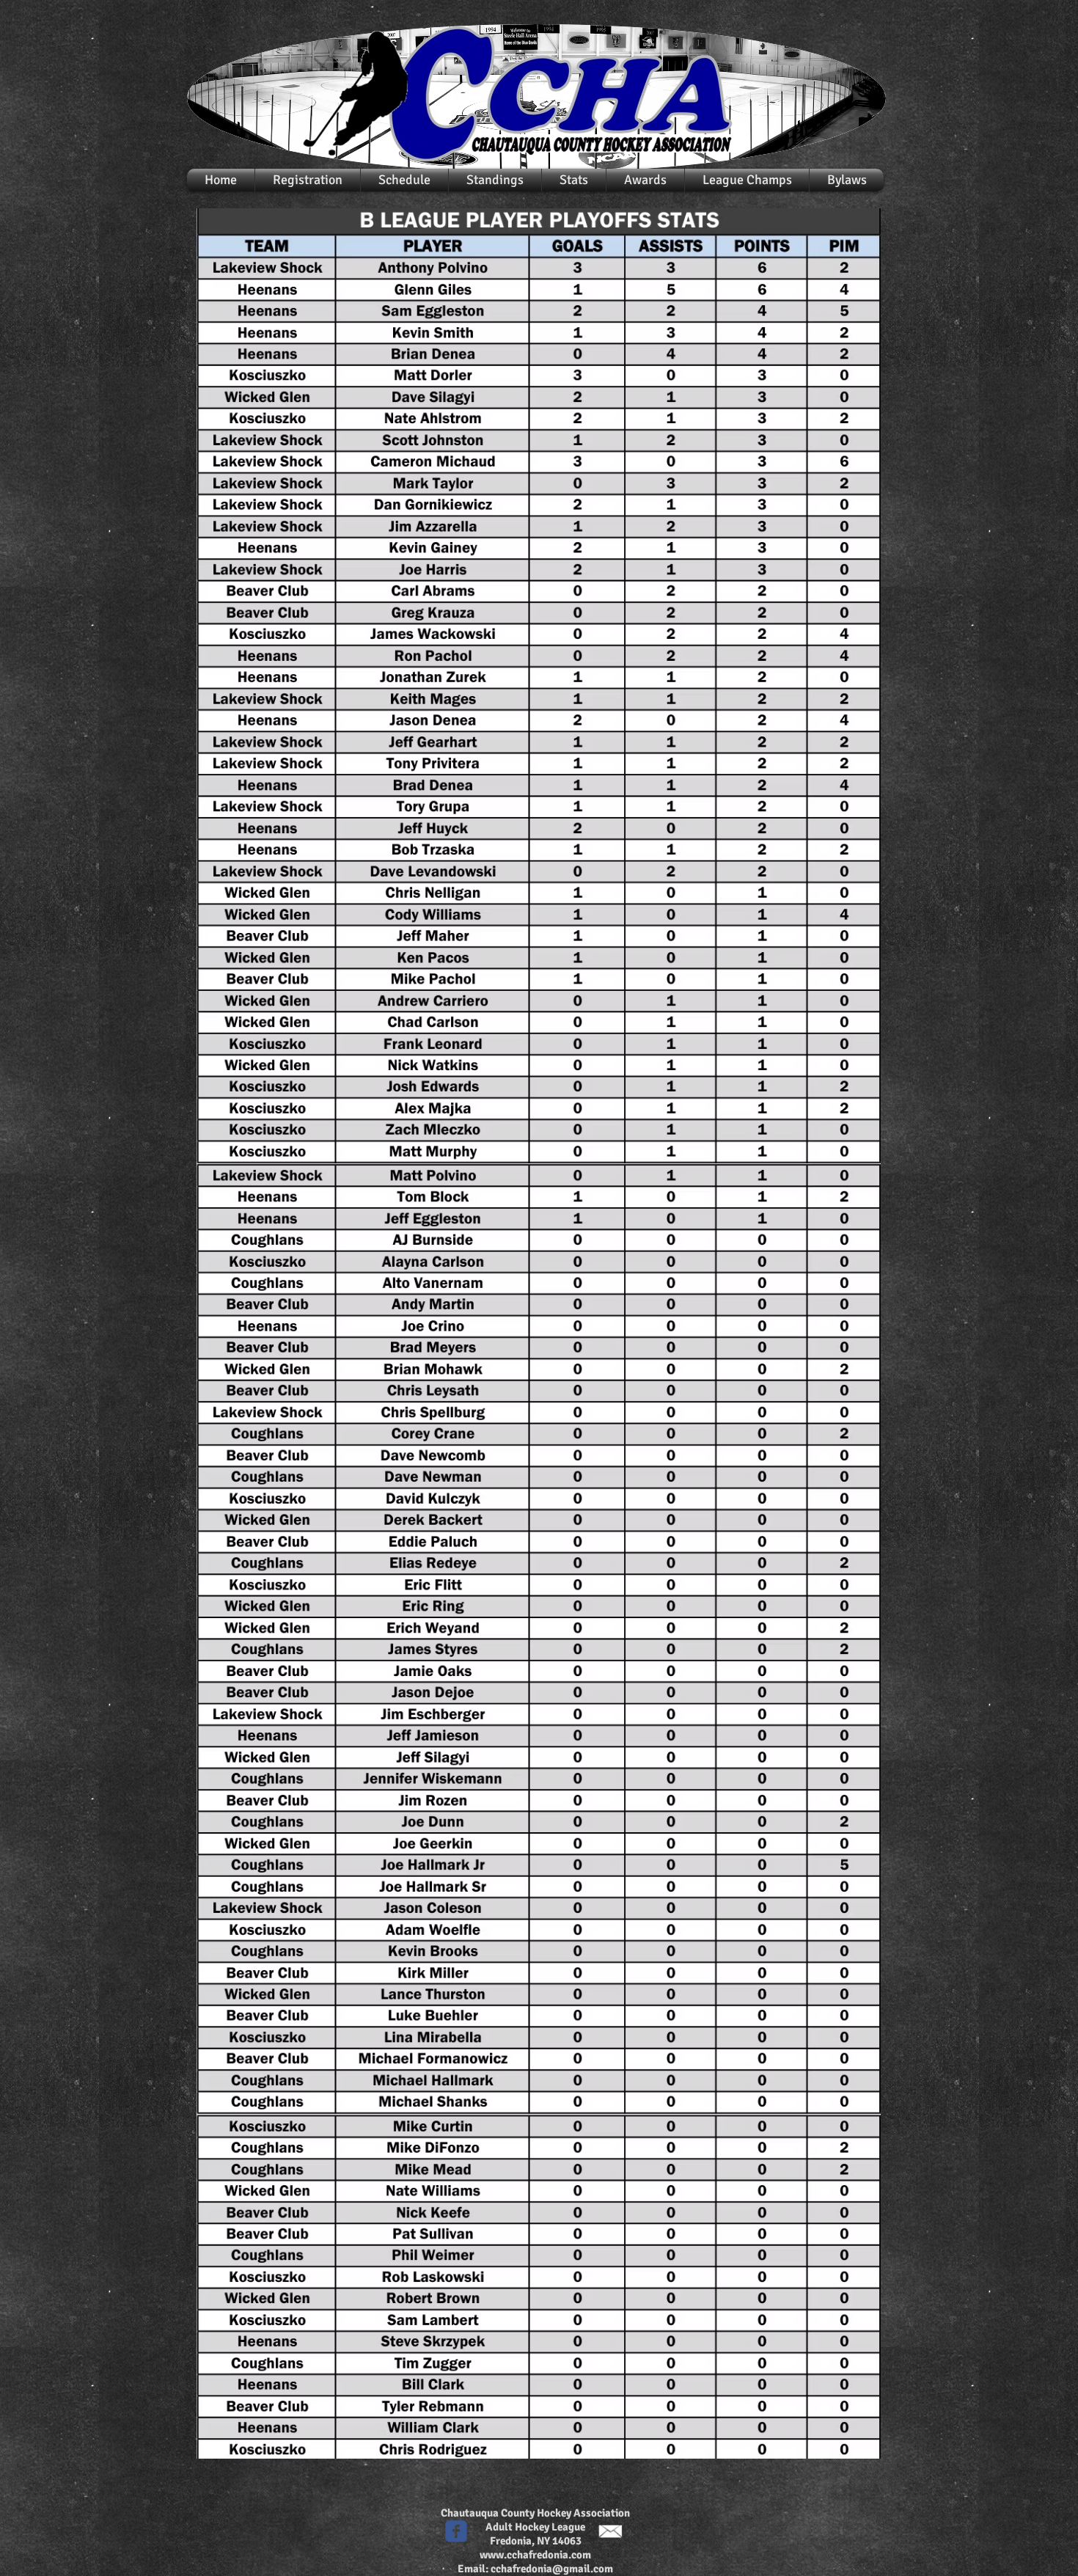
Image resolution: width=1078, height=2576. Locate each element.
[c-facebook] (456, 2531)
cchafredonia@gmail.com (552, 2569)
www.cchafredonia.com (535, 2555)
